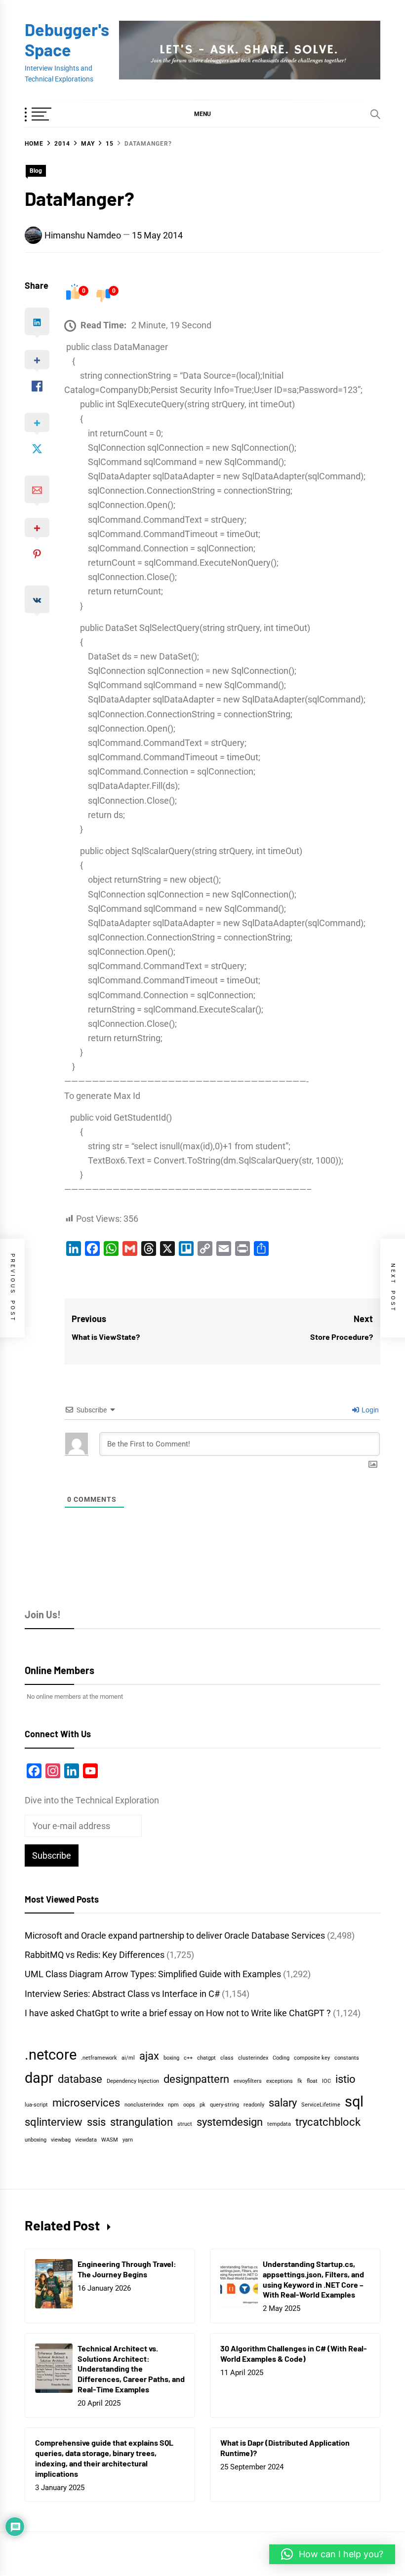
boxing (171, 2058)
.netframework (99, 2058)
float (312, 2081)
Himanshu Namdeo (83, 235)
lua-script (36, 2105)
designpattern (196, 2079)
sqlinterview (54, 2122)
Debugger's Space (67, 39)
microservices (86, 2103)
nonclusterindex (144, 2105)
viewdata (86, 2140)
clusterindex (253, 2058)
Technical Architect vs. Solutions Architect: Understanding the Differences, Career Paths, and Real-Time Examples (131, 2369)
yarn (128, 2140)
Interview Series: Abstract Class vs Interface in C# (122, 1994)
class (227, 2058)
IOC (326, 2081)
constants (347, 2058)
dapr (39, 2078)
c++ (188, 2058)
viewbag (61, 2140)
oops (189, 2105)
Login (369, 1410)
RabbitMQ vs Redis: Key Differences (95, 1955)
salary (283, 2103)
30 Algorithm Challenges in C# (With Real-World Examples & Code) (294, 2353)
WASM (110, 2140)
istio (345, 2079)
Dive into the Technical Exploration (92, 1800)
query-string (224, 2105)
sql (354, 2102)
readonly (254, 2105)
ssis (96, 2122)
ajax (149, 2056)
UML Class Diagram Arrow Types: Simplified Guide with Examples (153, 1974)
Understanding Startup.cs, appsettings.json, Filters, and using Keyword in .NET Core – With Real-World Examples (313, 2279)
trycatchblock (328, 2122)
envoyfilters (248, 2081)
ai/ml (128, 2058)
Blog (36, 171)
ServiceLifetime (321, 2105)
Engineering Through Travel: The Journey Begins (127, 2269)
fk (300, 2081)
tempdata (279, 2124)
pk (202, 2105)
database (80, 2079)
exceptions (280, 2081)
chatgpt (206, 2058)
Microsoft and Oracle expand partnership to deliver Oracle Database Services (175, 1935)
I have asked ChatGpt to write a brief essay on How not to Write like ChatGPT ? (178, 2013)
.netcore (51, 2055)
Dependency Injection (133, 2081)
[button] (202, 114)
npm (173, 2105)
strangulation (142, 2122)
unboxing (36, 2140)
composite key (312, 2058)
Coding (281, 2058)
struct (185, 2124)
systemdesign (230, 2122)
